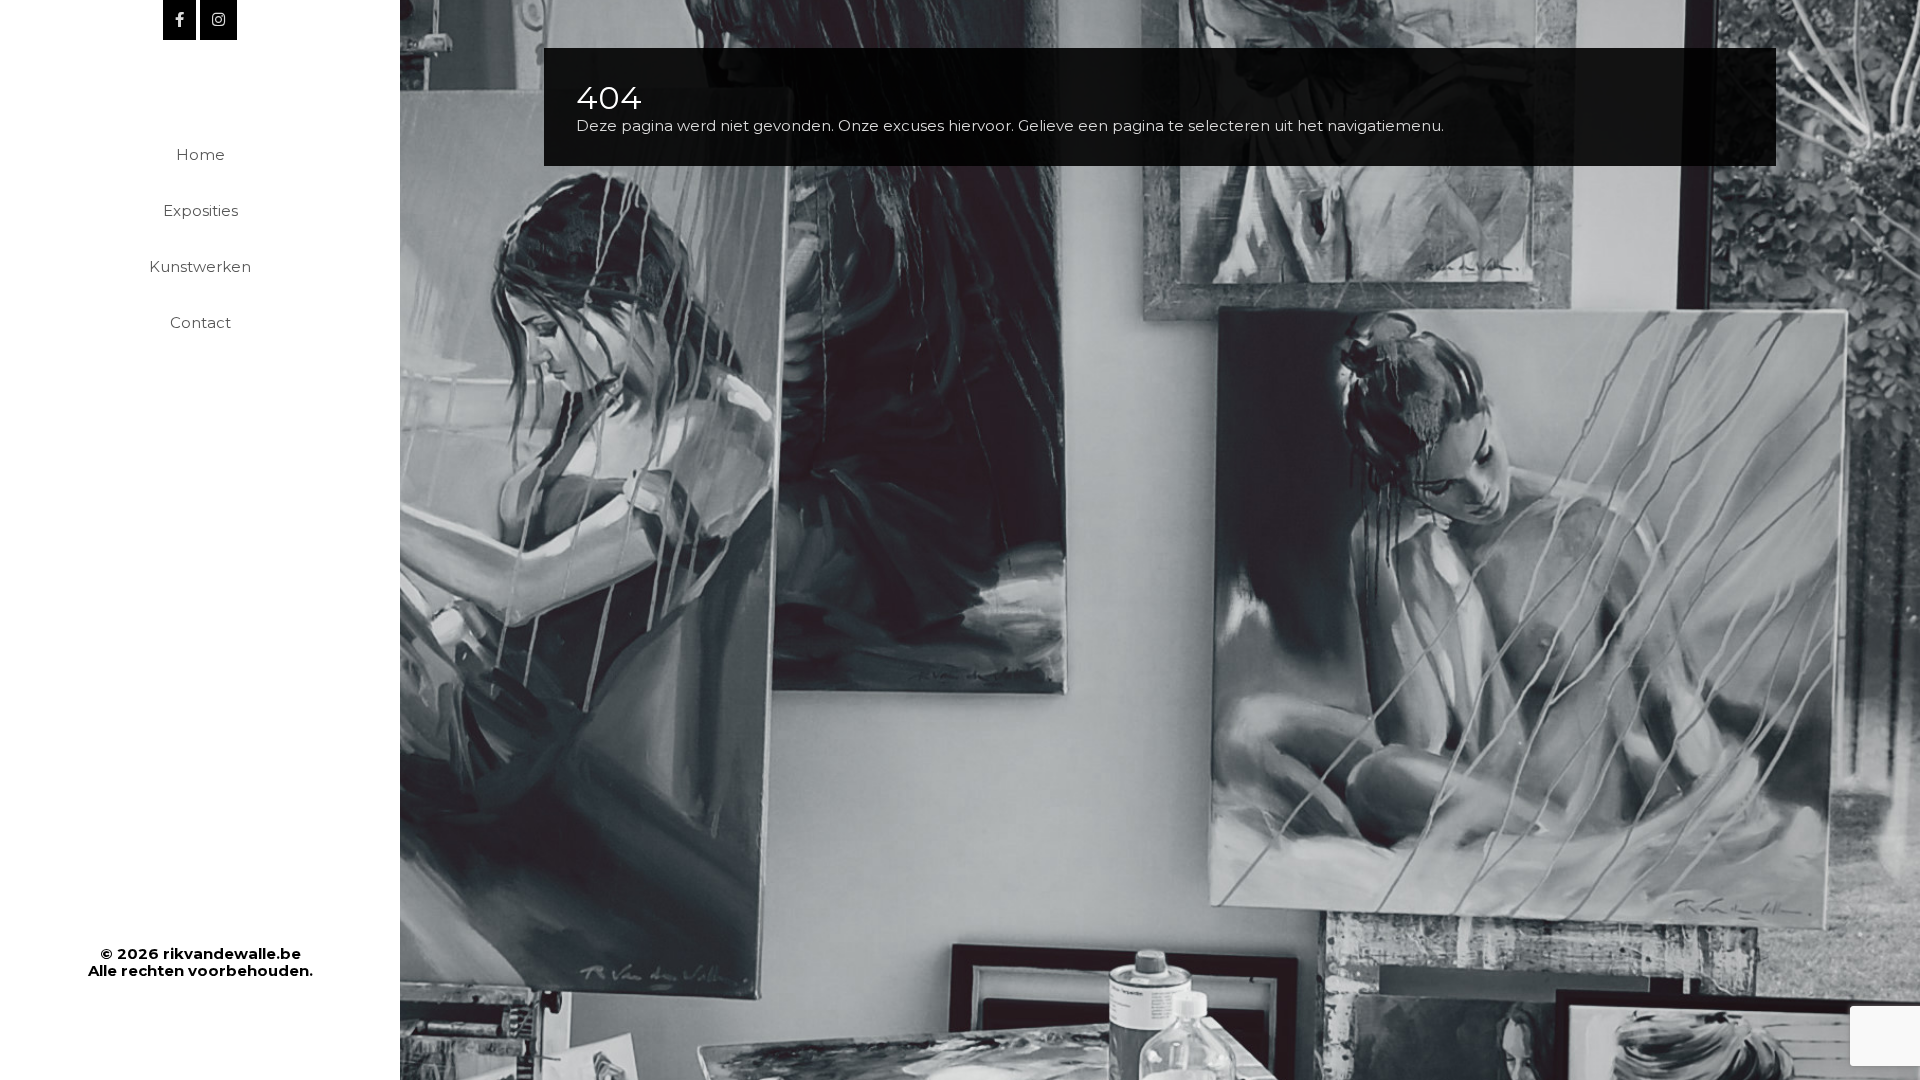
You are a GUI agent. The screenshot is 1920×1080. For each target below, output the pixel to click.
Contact (200, 322)
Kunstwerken (200, 266)
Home (200, 154)
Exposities (200, 210)
